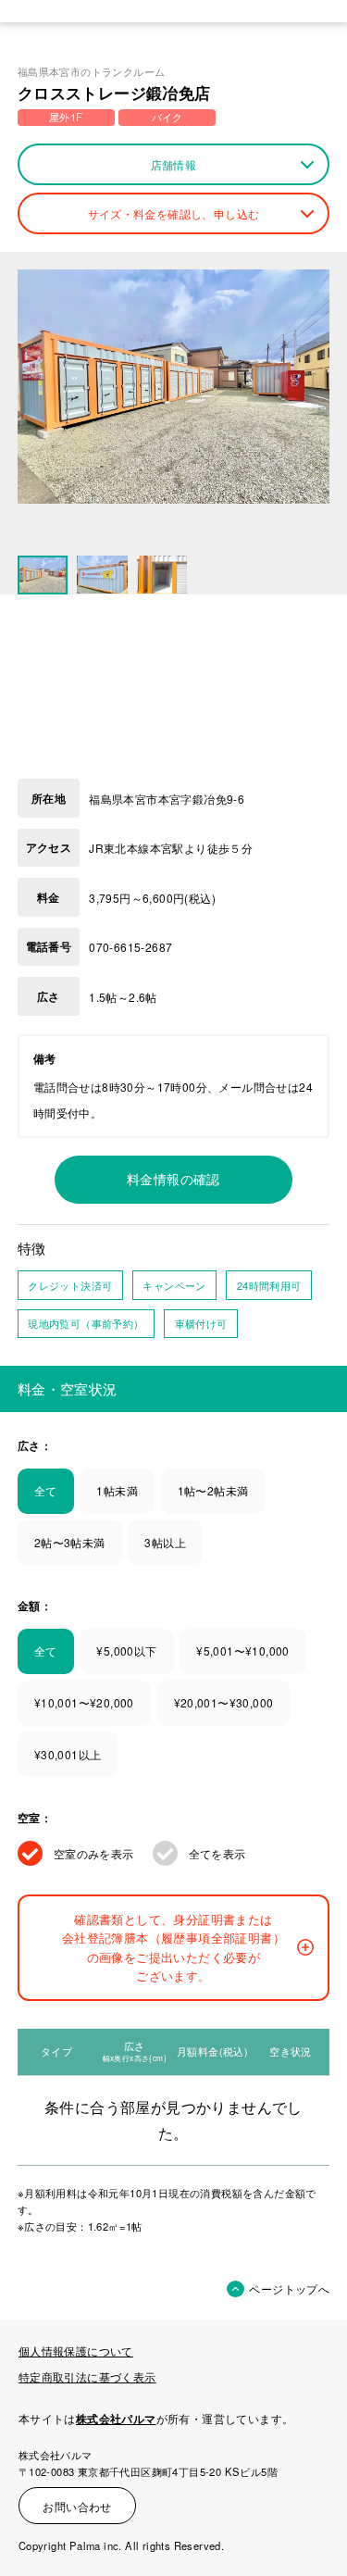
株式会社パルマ (116, 2419)
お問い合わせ (77, 2506)
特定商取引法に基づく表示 (87, 2376)
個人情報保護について (76, 2351)
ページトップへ (289, 2288)
